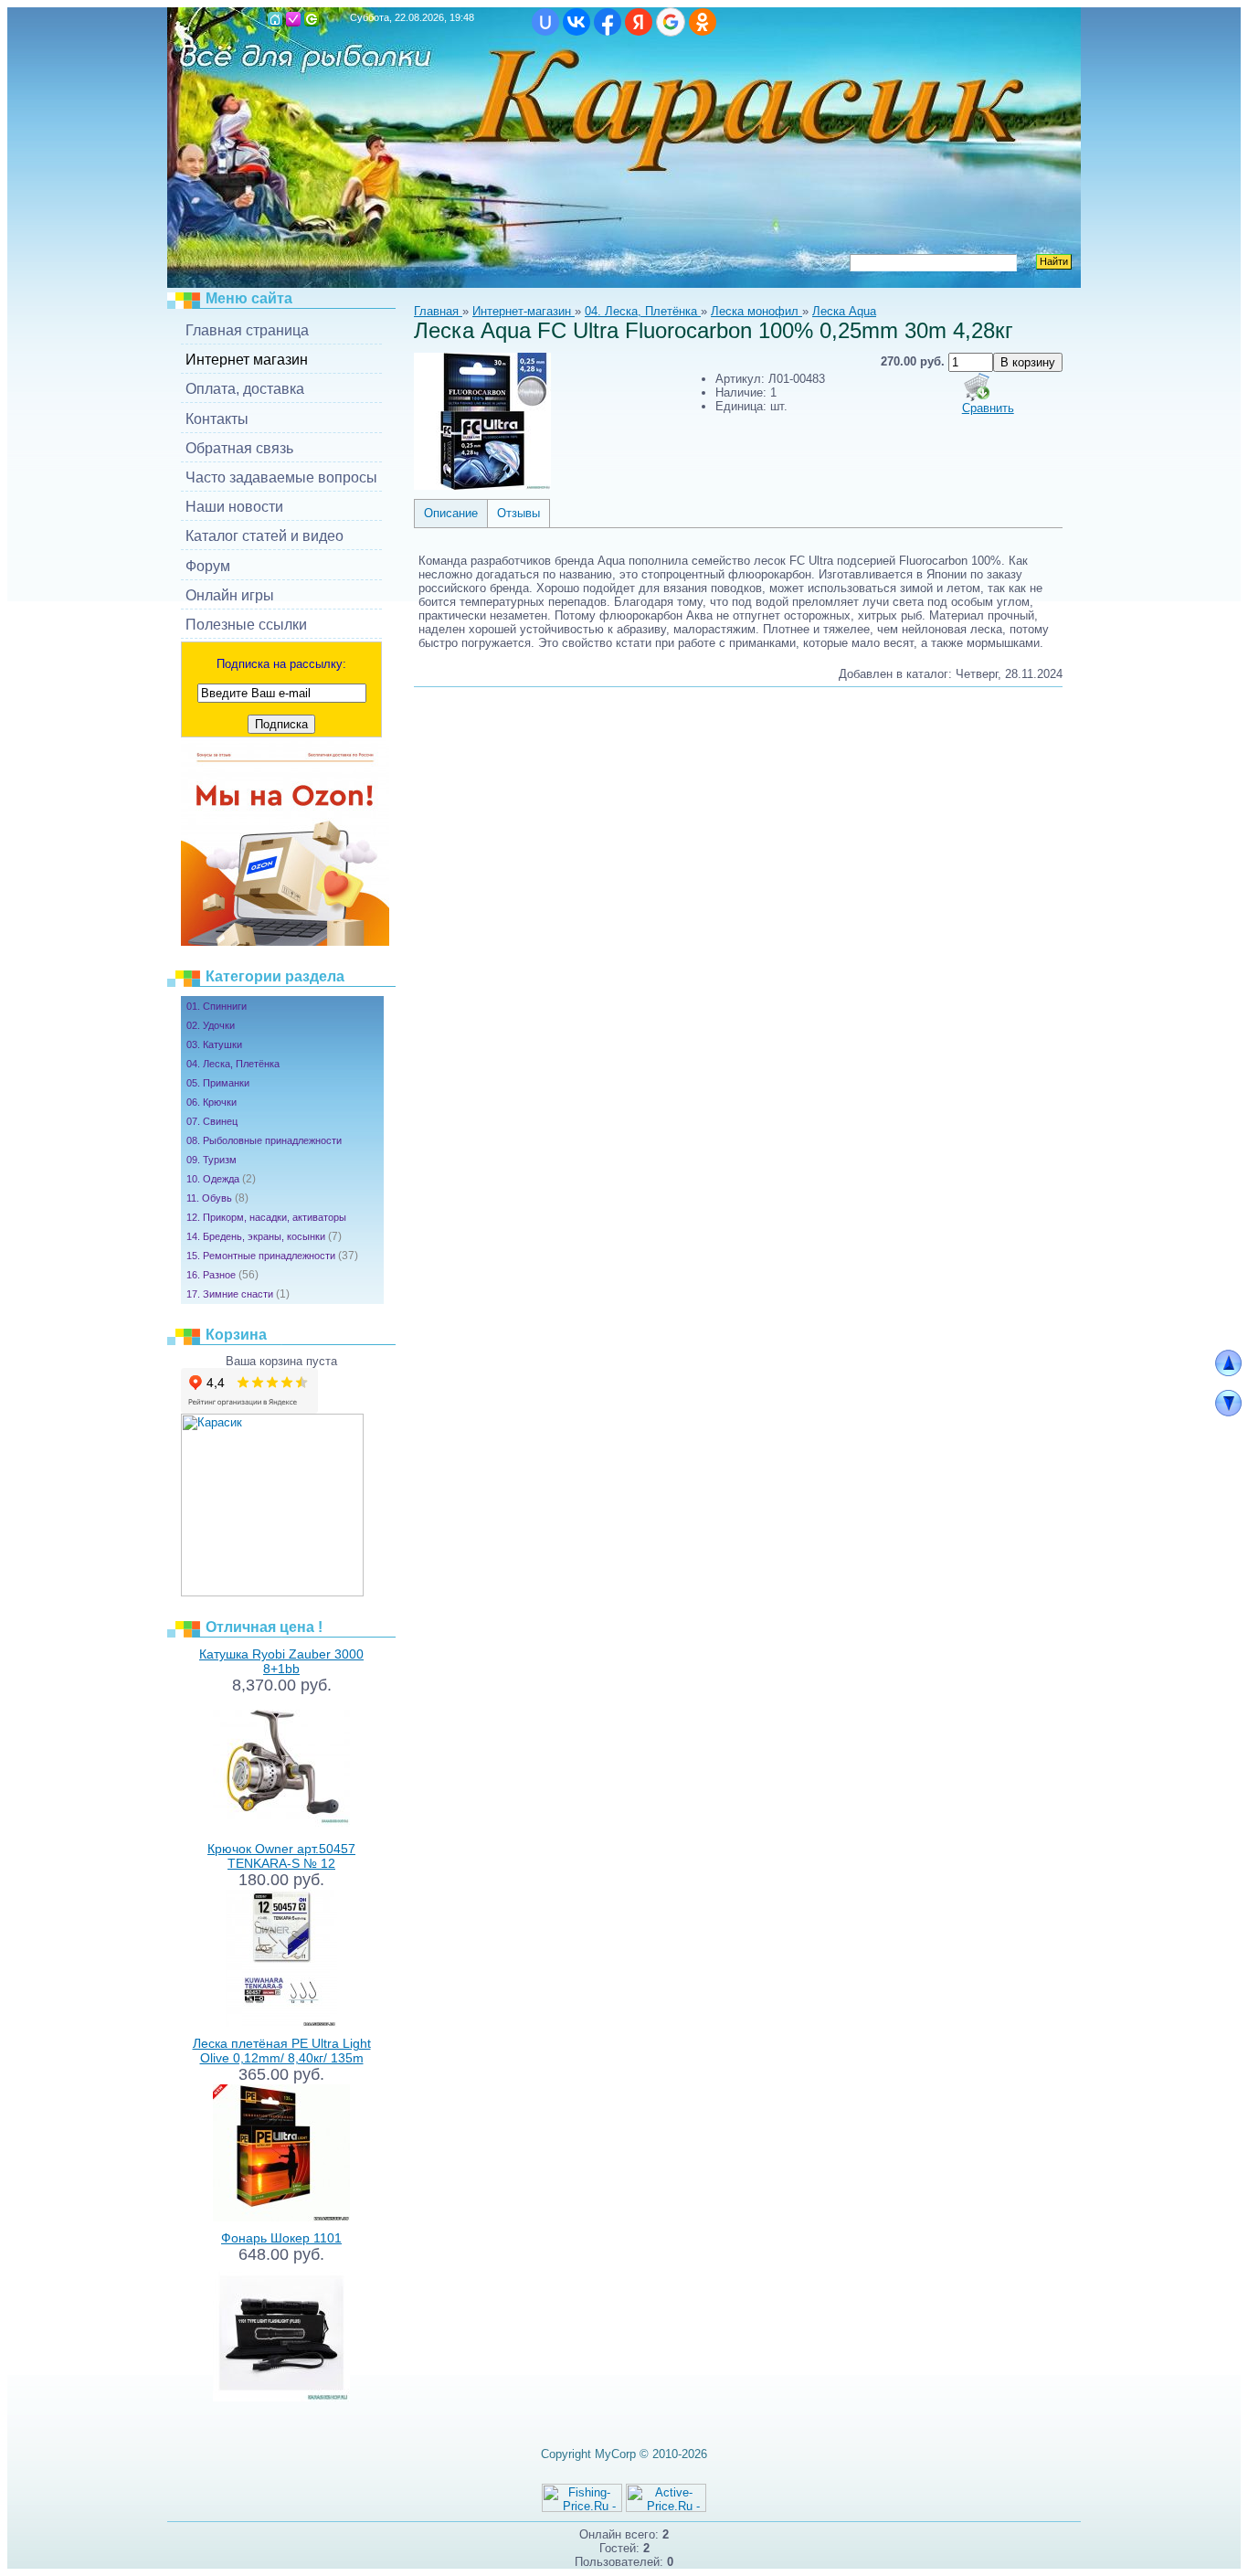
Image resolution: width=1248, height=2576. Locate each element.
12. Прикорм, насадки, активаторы (266, 1217)
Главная (275, 19)
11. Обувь (217, 1198)
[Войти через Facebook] (608, 22)
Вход (312, 19)
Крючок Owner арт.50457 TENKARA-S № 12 (281, 1856)
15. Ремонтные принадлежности (272, 1256)
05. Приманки (218, 1083)
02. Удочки (211, 1025)
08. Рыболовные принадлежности (264, 1140)
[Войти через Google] (671, 22)
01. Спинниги (217, 1006)
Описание (451, 513)
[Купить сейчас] (977, 387)
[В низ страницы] (1228, 1412)
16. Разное (222, 1275)
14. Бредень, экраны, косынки (264, 1236)
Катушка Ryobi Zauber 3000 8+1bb (281, 1661)
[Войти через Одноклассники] (703, 22)
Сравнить (988, 408)
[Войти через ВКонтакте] (576, 22)
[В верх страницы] (1228, 1372)
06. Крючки (212, 1102)
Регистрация (293, 19)
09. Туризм (212, 1160)
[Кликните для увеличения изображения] (482, 421)
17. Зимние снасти (238, 1294)
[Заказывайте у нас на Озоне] (285, 942)
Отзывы (518, 513)
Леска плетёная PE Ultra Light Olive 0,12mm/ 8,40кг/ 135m (282, 2051)
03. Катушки (214, 1044)
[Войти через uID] (545, 22)
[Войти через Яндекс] (639, 22)
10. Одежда (221, 1179)
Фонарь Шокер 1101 (281, 2238)
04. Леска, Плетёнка (233, 1064)
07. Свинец (212, 1121)
